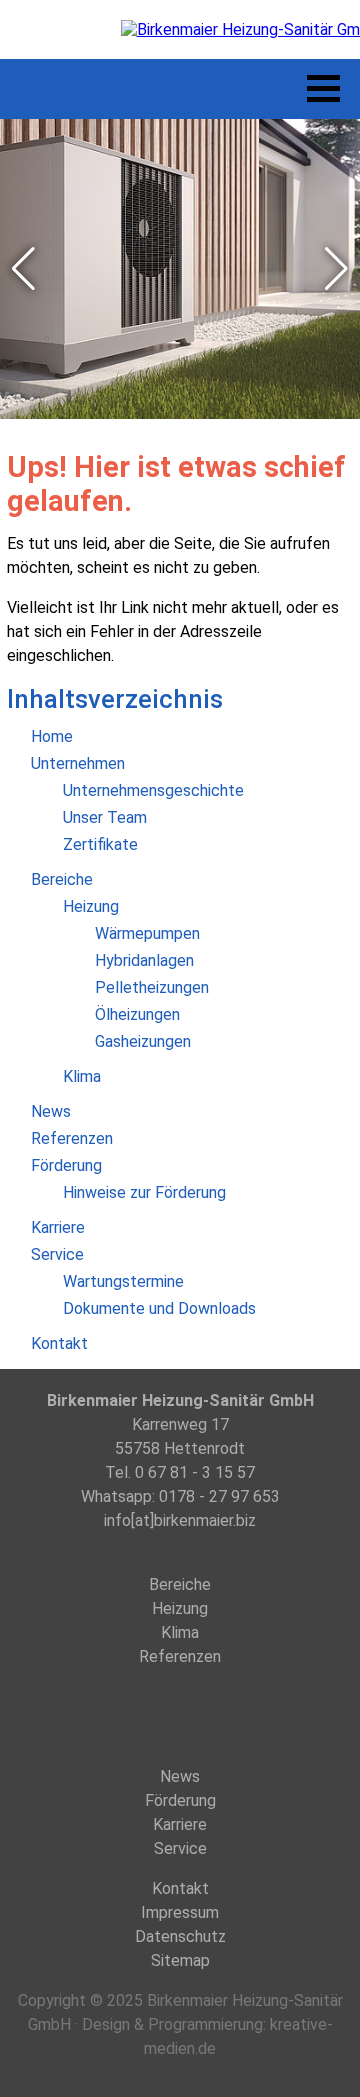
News (180, 1776)
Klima (180, 1632)
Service (180, 1848)
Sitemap (180, 1960)
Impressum (180, 1912)
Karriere (180, 1824)
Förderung (180, 1800)
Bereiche (180, 1584)
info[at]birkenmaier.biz (180, 1520)
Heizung (180, 1608)
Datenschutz (180, 1936)
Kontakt (180, 1888)
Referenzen (180, 1656)
